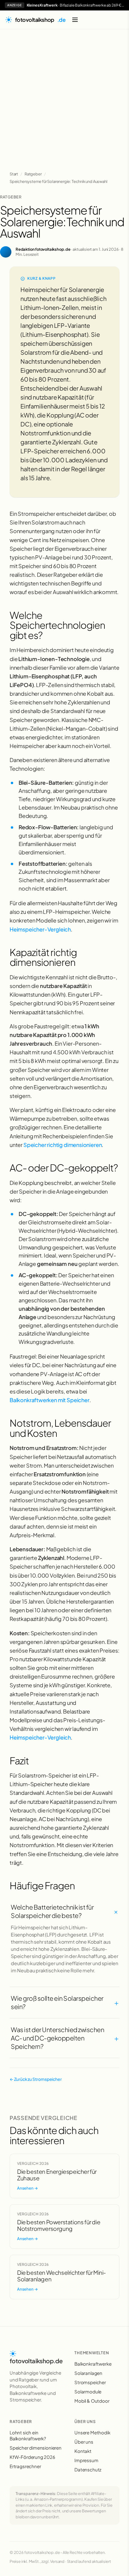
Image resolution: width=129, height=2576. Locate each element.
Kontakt (83, 2451)
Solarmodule (88, 2391)
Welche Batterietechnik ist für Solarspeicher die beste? (64, 1911)
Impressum (86, 2460)
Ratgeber (33, 174)
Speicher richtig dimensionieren (63, 1145)
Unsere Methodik (92, 2432)
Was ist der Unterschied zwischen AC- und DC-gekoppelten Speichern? (64, 2038)
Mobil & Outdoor (92, 2401)
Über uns (84, 2442)
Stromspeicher (90, 2382)
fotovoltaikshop (40, 20)
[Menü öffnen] (75, 20)
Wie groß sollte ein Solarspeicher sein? (64, 2002)
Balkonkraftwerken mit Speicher (49, 1400)
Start (14, 174)
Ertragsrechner (25, 2466)
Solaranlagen (88, 2373)
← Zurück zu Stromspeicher (36, 2079)
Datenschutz (88, 2469)
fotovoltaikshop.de (36, 2361)
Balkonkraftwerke (93, 2364)
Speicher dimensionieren (36, 2448)
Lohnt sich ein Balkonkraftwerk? (28, 2435)
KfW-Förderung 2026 (32, 2457)
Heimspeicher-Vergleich (40, 929)
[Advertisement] (64, 97)
